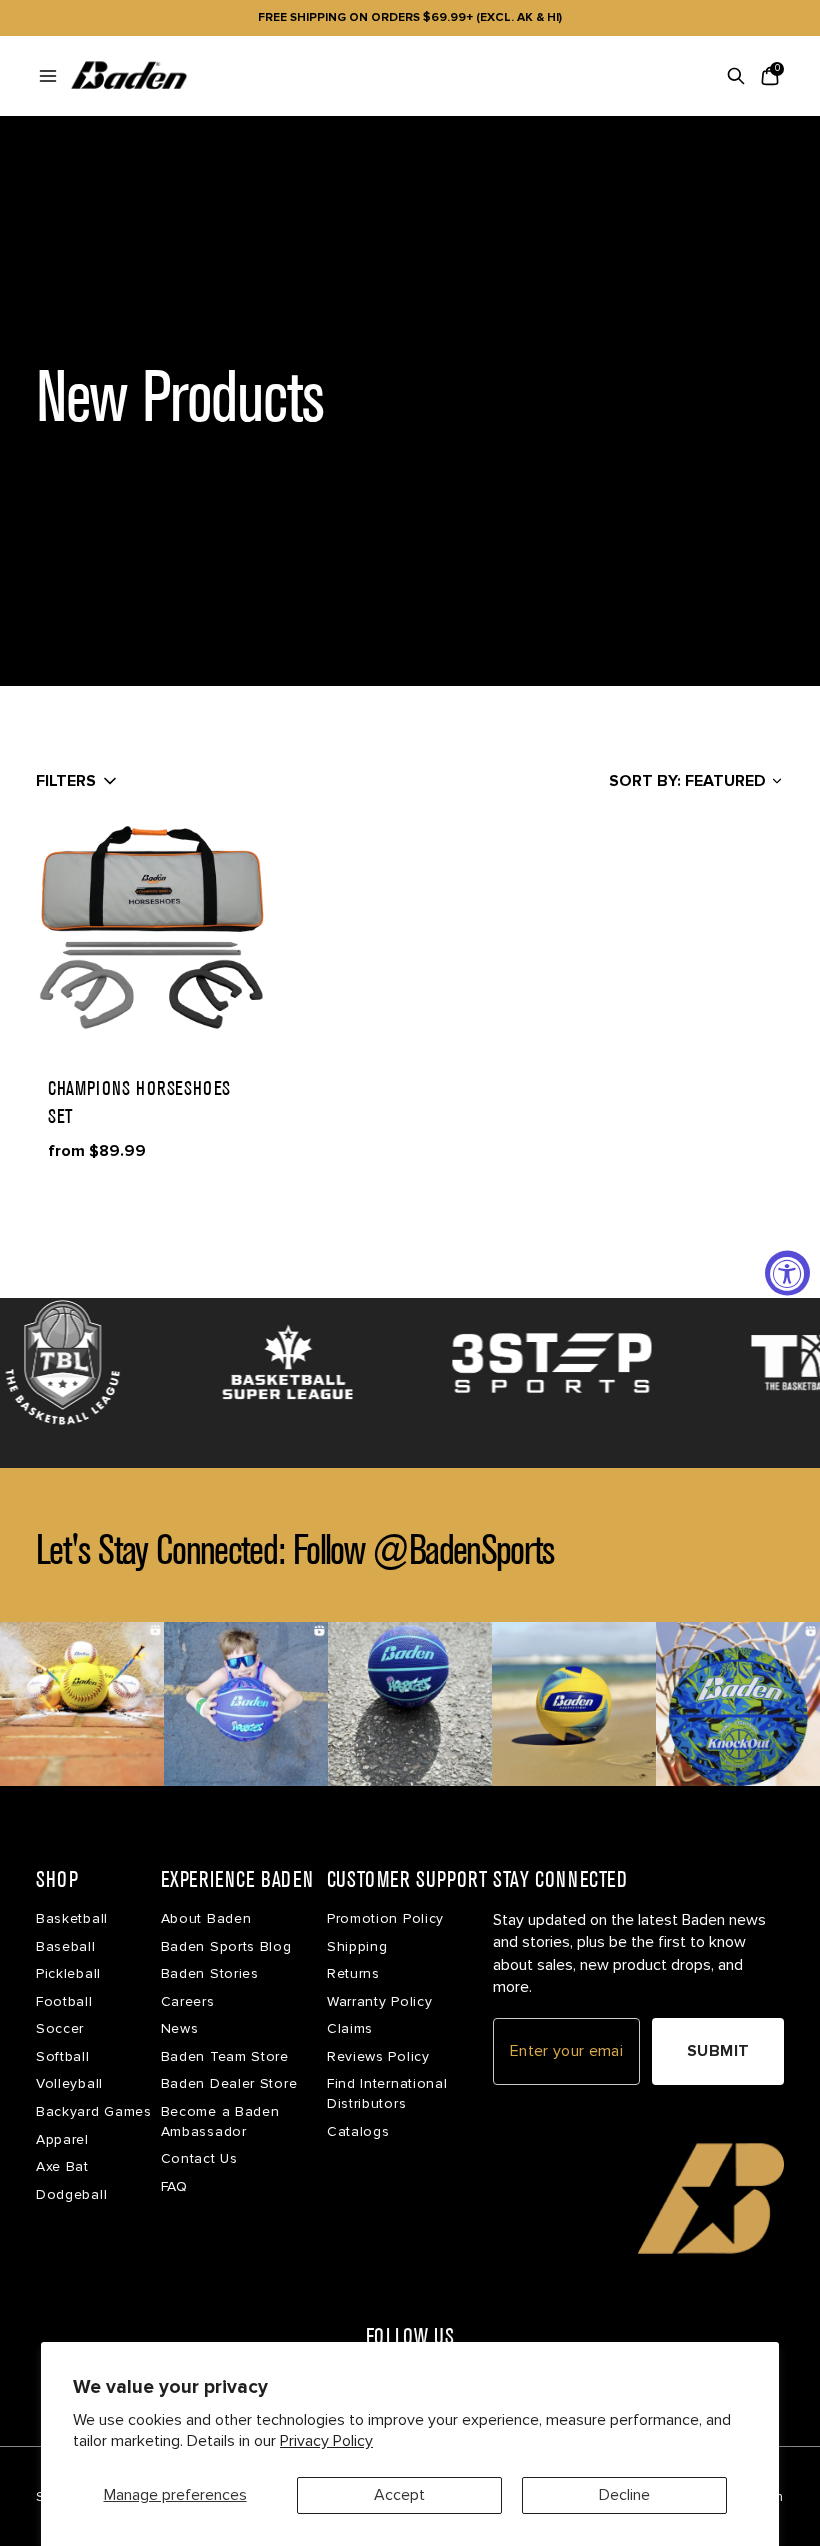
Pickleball (68, 1973)
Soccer (60, 2028)
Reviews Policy (378, 2056)
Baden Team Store (225, 2056)
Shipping (357, 1946)
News (180, 2028)
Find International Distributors (387, 2093)
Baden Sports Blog (226, 1946)
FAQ (174, 2186)
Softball (63, 2056)
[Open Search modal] (736, 76)
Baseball (66, 1946)
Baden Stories (210, 1973)
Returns (353, 1973)
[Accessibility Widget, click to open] (787, 1273)
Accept (399, 2495)
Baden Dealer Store (229, 2083)
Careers (188, 2001)
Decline (624, 2495)
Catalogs (358, 2131)
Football (64, 2001)
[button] (152, 928)
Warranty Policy (380, 2001)
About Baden (206, 1918)
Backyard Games (94, 2111)
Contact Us (199, 2158)
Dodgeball (71, 2194)
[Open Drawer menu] (48, 76)
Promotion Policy (385, 1918)
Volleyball (69, 2083)
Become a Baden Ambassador (220, 2121)
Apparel (62, 2139)
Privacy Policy (326, 2441)
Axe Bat (62, 2166)
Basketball (72, 1918)
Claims (350, 2028)
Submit (718, 2051)
